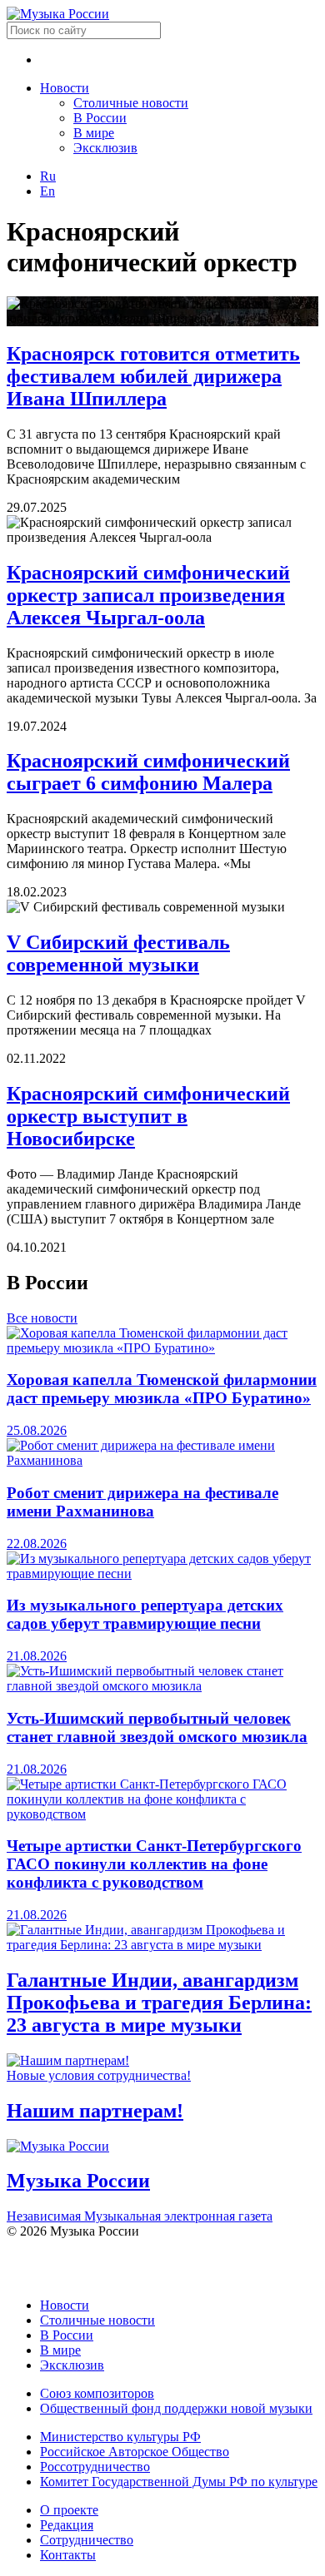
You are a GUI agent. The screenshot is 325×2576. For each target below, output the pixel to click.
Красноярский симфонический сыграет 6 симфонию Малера (148, 772)
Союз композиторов (97, 2393)
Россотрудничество (95, 2467)
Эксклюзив (105, 148)
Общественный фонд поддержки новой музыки (176, 2408)
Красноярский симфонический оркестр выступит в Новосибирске (148, 1116)
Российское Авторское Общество (135, 2452)
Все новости (42, 1318)
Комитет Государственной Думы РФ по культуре (179, 2482)
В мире (94, 133)
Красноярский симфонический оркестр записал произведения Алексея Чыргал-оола (148, 595)
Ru (48, 176)
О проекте (69, 2510)
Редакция (67, 2525)
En (47, 191)
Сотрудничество (87, 2540)
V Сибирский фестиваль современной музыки (118, 953)
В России (100, 118)
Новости (65, 88)
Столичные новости (131, 103)
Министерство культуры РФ (120, 2437)
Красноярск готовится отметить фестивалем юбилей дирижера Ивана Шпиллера (153, 376)
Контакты (68, 2555)
